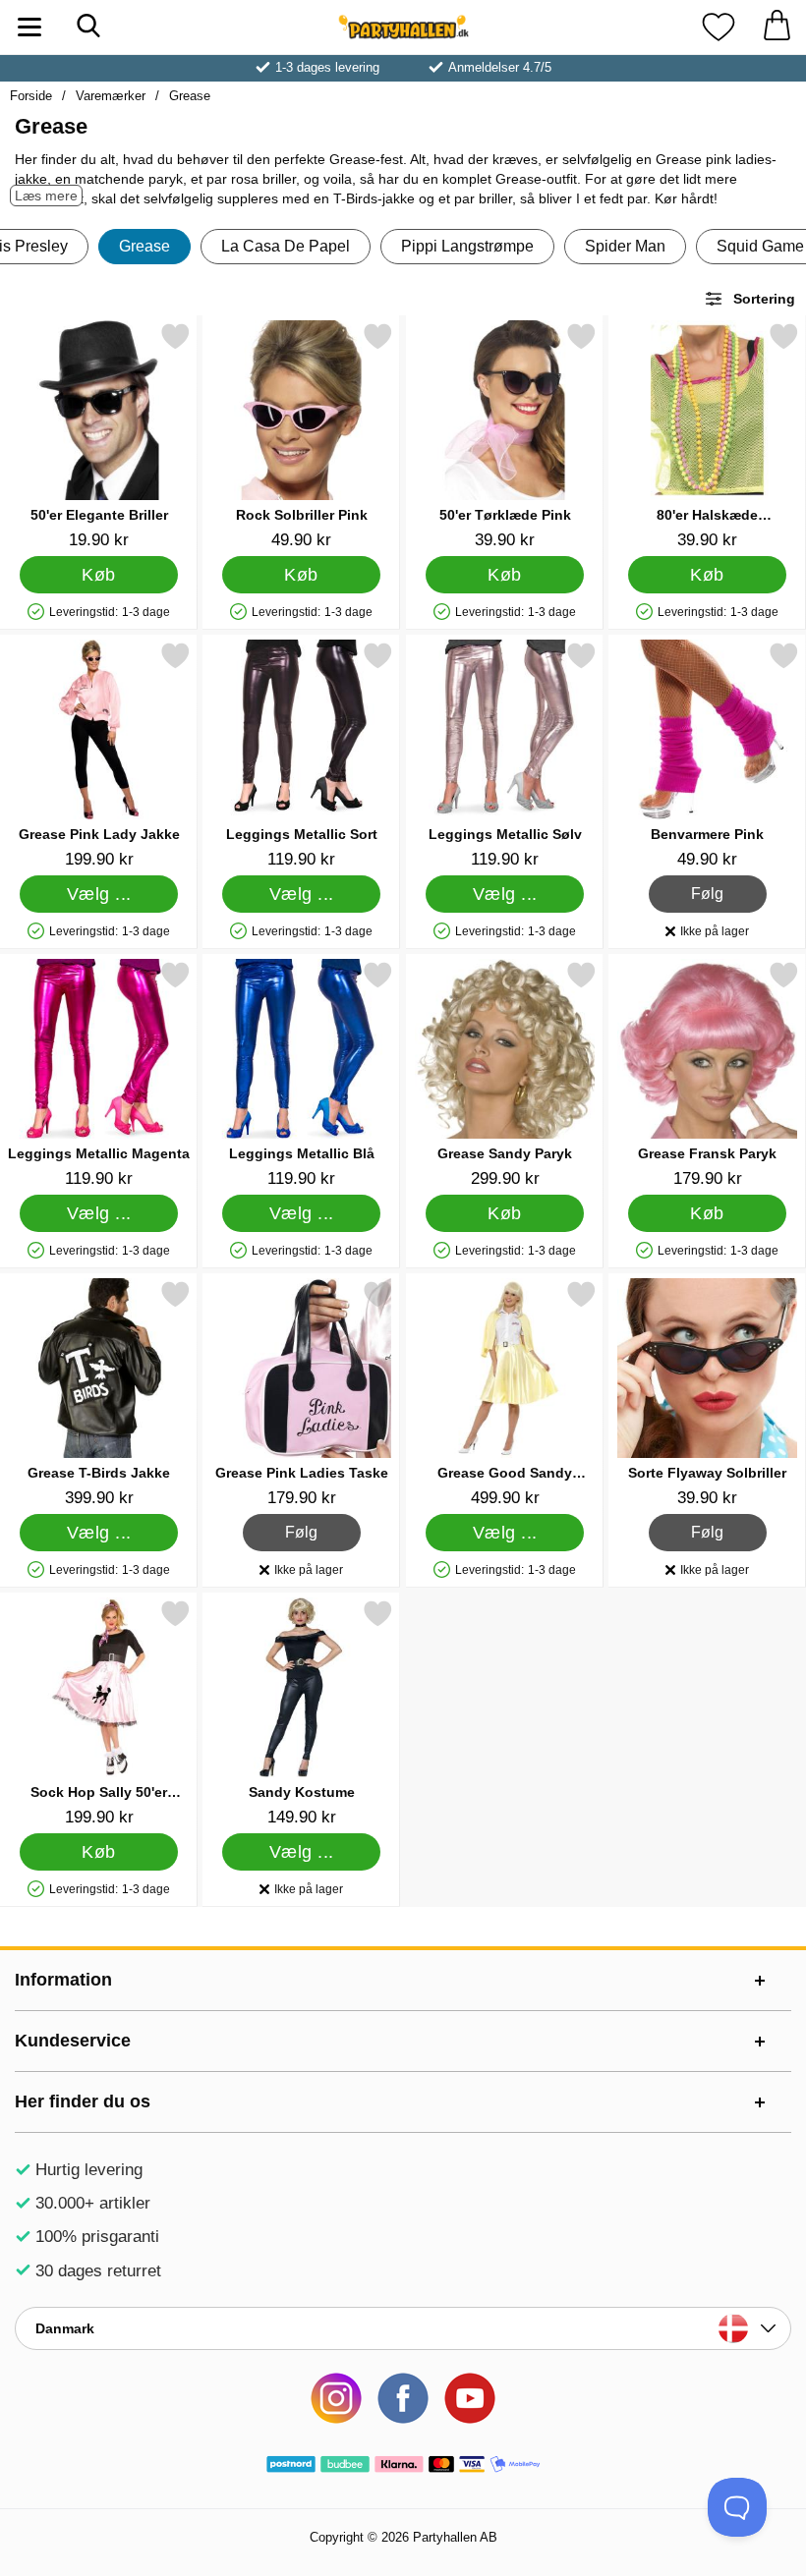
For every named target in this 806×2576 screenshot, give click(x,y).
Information (63, 1980)
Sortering (764, 299)
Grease (190, 96)
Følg (707, 891)
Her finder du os (83, 2101)
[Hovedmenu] (29, 27)
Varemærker (111, 96)
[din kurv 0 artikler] (777, 27)
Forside (31, 96)
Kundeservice (73, 2041)
